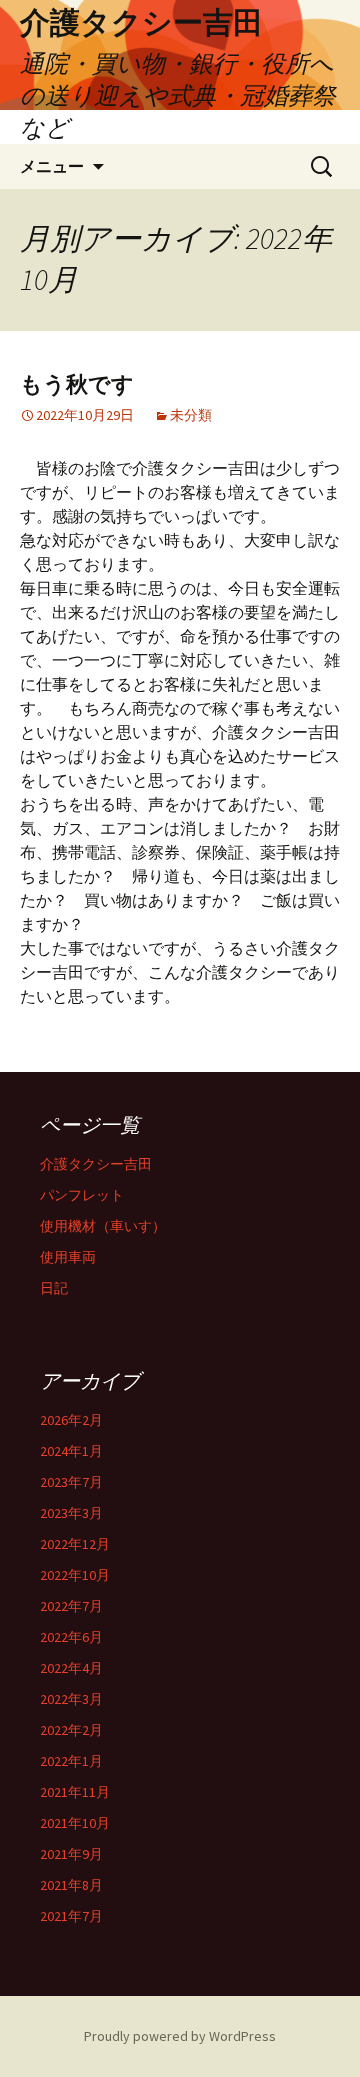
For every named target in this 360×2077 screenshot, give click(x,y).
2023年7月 (71, 1482)
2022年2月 (71, 1730)
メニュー (52, 166)
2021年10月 (75, 1823)
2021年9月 (71, 1854)
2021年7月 (71, 1916)
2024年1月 (71, 1451)
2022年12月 (75, 1544)
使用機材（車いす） (103, 1226)
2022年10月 (75, 1575)
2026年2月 (71, 1420)
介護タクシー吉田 (96, 1164)
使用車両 (68, 1257)
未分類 (191, 415)
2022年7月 (71, 1606)
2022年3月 (71, 1699)
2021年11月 (75, 1792)
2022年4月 (71, 1668)
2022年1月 (71, 1761)
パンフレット (82, 1195)
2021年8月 (71, 1885)
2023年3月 (71, 1513)
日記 (54, 1288)
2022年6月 (71, 1637)
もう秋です (77, 384)
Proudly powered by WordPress (180, 2036)
